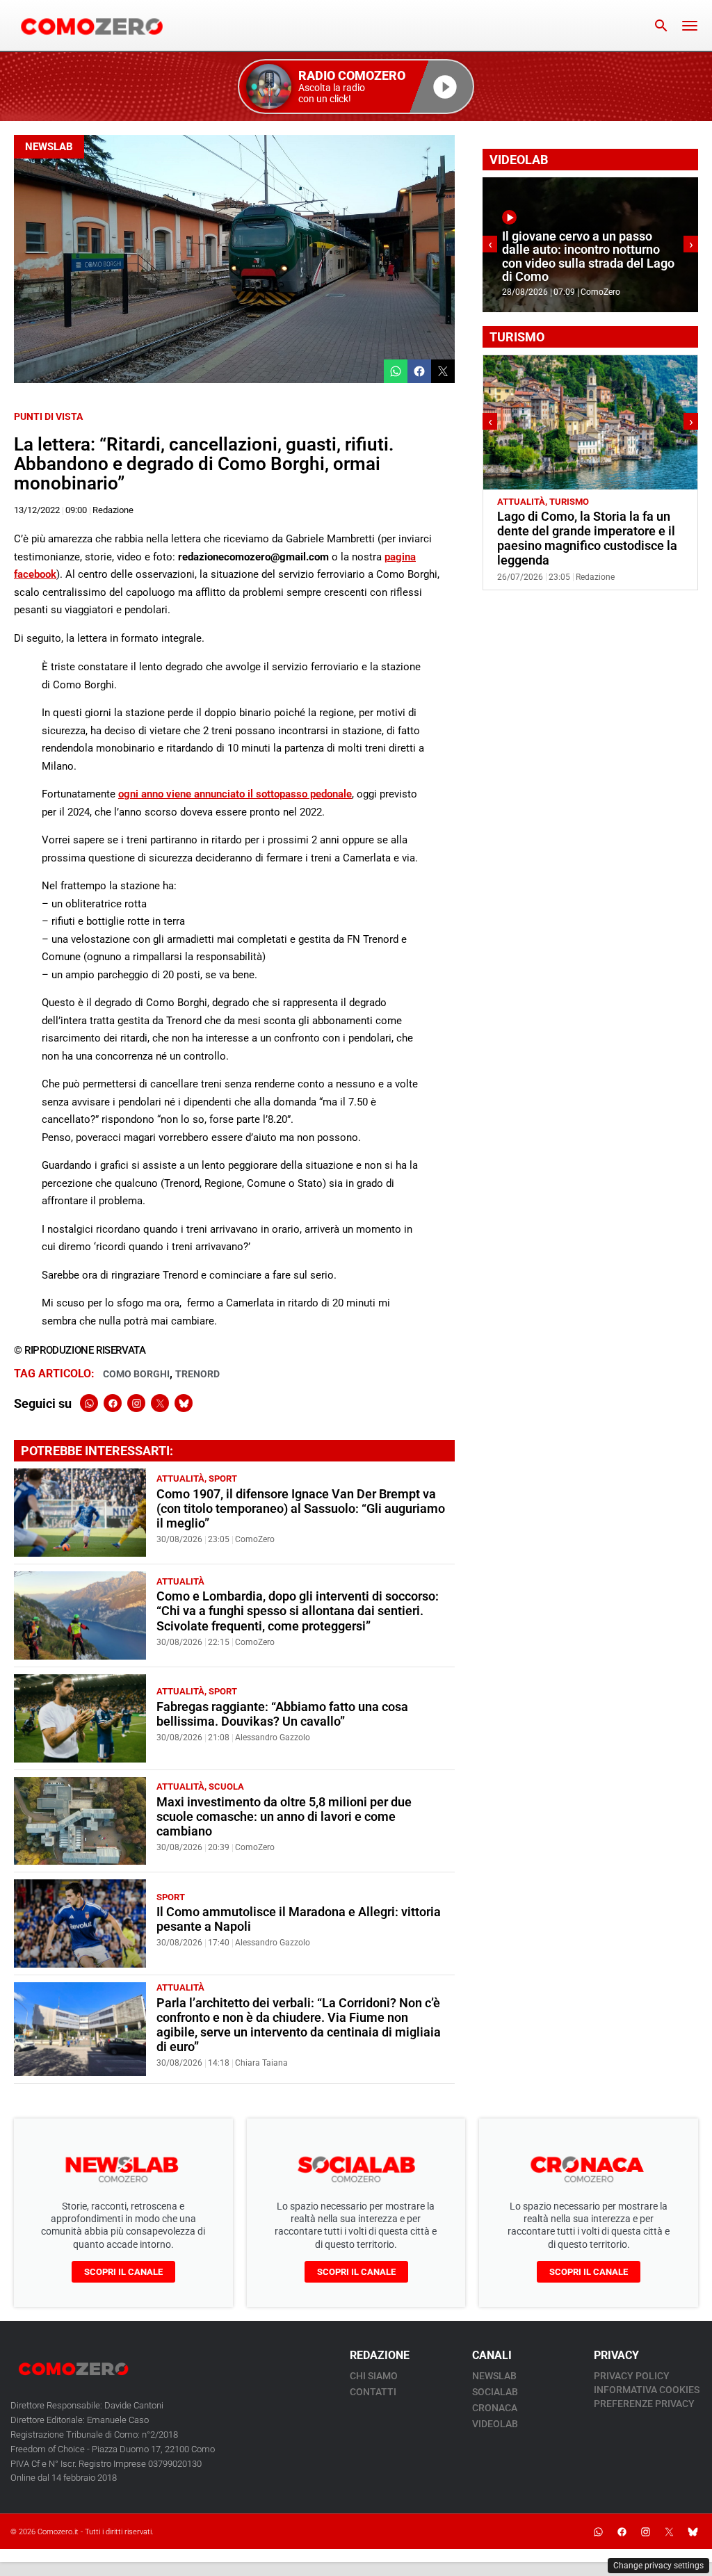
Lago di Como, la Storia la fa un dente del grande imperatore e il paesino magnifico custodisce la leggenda (587, 538)
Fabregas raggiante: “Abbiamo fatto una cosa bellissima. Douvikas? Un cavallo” (282, 1714)
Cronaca (495, 2408)
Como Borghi (136, 1374)
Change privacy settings (658, 2566)
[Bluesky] (184, 1403)
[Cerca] (661, 26)
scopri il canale (123, 2272)
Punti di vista (48, 416)
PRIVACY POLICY (632, 2376)
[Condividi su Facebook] (419, 371)
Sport (223, 1479)
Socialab (495, 2392)
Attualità (180, 1479)
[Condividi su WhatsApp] (396, 371)
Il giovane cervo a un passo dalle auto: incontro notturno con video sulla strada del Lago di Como (588, 257)
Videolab (495, 2424)
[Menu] (690, 26)
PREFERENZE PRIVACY (644, 2404)
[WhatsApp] (89, 1403)
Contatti (373, 2392)
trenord (197, 1374)
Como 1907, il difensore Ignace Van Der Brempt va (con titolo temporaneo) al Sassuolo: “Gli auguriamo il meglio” (301, 1509)
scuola (226, 1787)
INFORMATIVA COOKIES (647, 2390)
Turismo (569, 502)
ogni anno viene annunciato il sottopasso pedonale (235, 794)
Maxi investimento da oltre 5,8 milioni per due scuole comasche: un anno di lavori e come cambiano (284, 1817)
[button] (356, 87)
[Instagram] (136, 1403)
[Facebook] (113, 1403)
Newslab (49, 147)
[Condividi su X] (443, 371)
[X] (160, 1403)
